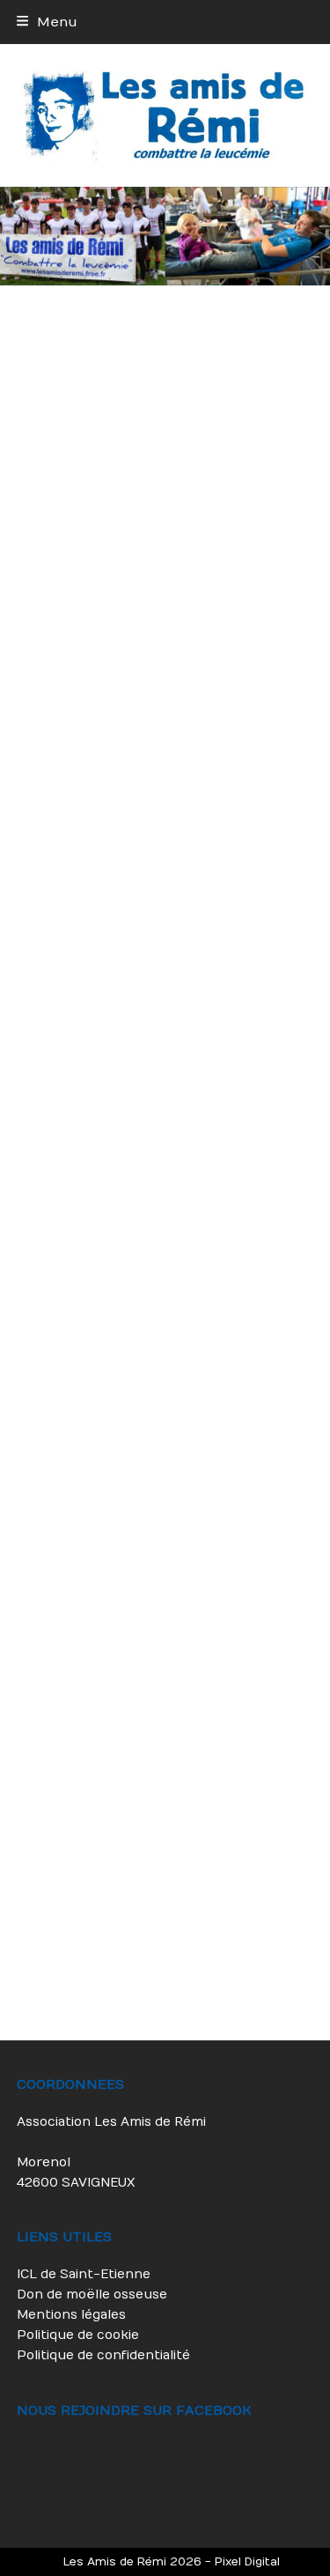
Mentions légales (71, 2315)
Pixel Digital (247, 2561)
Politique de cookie (78, 2335)
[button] (47, 22)
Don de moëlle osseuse (92, 2295)
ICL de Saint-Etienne (84, 2274)
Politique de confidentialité (103, 2355)
